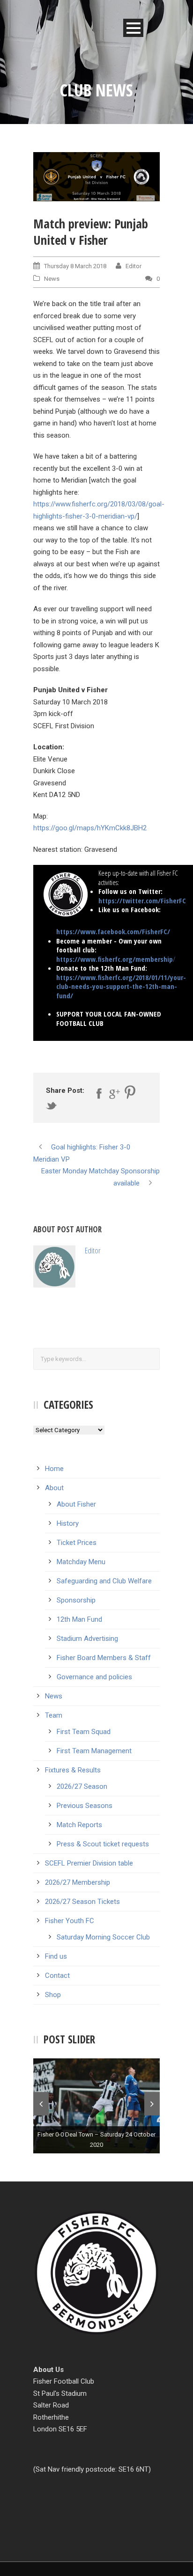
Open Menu (133, 28)
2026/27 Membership (78, 1882)
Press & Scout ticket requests (103, 1844)
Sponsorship (76, 1600)
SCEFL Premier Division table (89, 1863)
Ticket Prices (77, 1543)
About (54, 1488)
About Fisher (76, 1504)
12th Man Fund (79, 1619)
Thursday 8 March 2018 (75, 266)
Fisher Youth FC (70, 1921)
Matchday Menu (81, 1562)
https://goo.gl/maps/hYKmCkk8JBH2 (90, 828)
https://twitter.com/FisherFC (142, 900)
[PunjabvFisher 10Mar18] (96, 177)
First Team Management (94, 1751)
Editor (134, 266)
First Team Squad (84, 1732)
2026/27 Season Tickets (82, 1902)
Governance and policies (94, 1677)
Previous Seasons (85, 1806)
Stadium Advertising (87, 1639)
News (52, 279)
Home (54, 1469)
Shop (53, 1995)
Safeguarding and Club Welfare (104, 1581)
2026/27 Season (82, 1786)
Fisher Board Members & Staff (104, 1658)
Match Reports (79, 1825)
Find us (56, 1956)
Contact (57, 1976)
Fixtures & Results (73, 1770)
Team (54, 1715)
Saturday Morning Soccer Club (103, 1937)
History (68, 1523)
